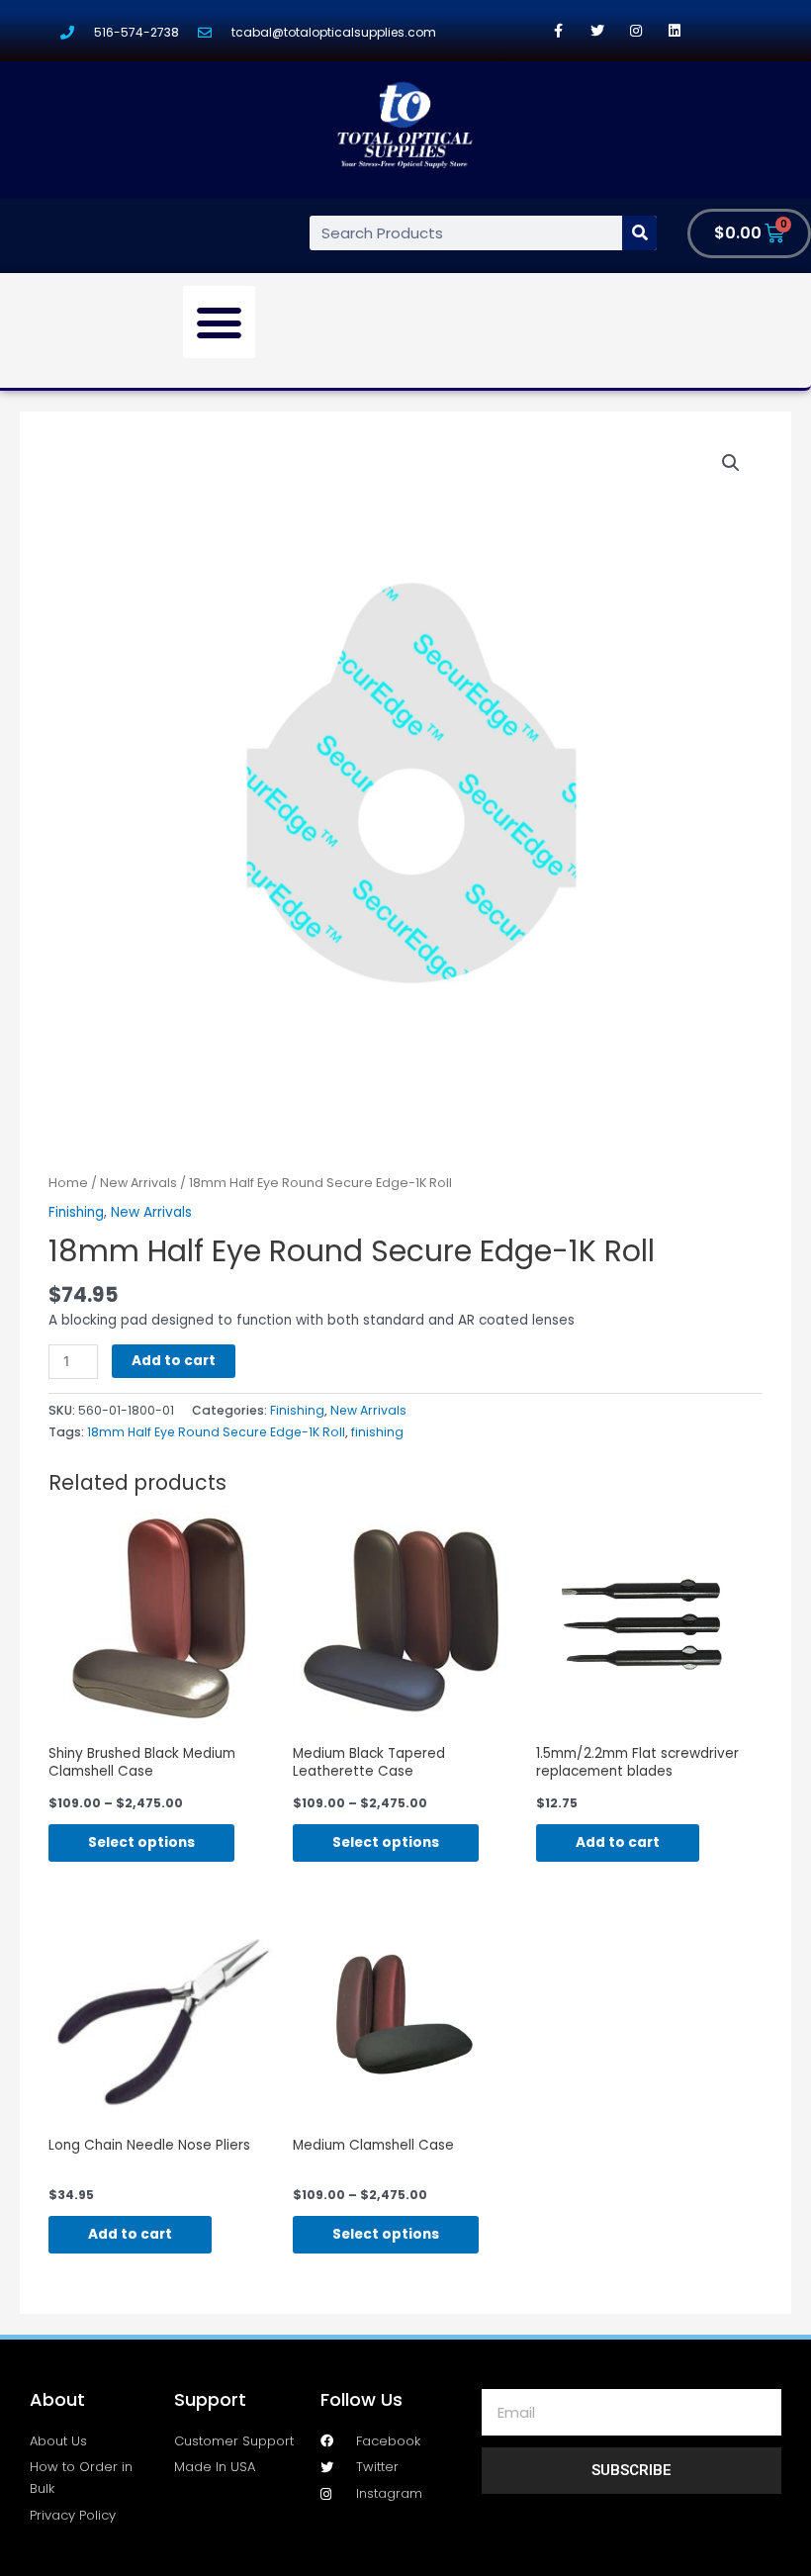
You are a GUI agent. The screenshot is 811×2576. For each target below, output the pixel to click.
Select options (141, 1842)
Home (68, 1183)
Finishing (76, 1212)
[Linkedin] (674, 30)
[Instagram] (635, 30)
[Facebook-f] (558, 30)
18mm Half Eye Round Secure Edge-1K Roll (216, 1432)
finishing (377, 1432)
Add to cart (174, 1361)
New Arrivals (138, 1183)
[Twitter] (597, 30)
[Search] (639, 233)
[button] (220, 322)
